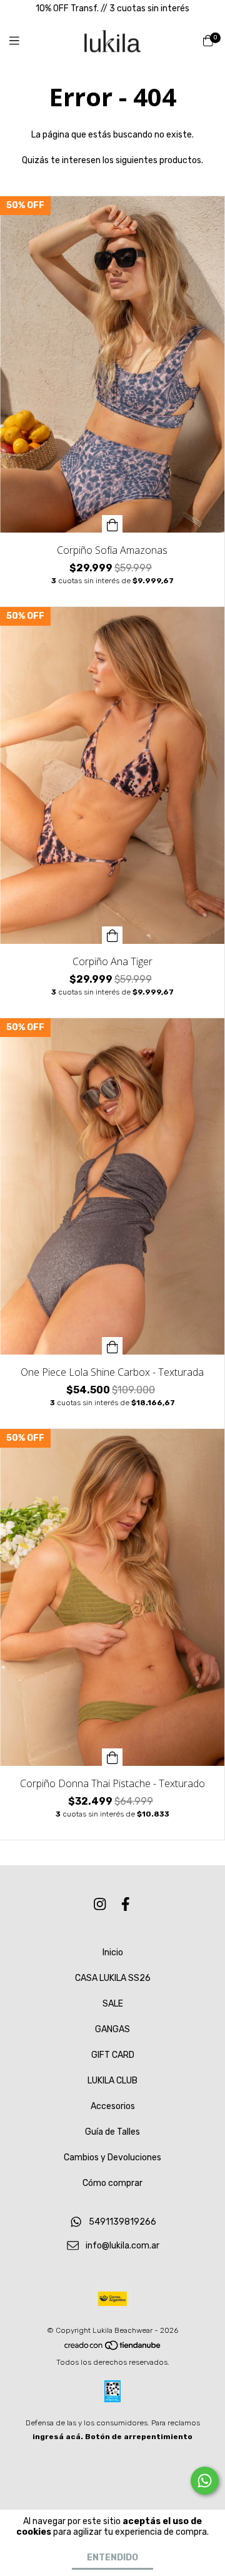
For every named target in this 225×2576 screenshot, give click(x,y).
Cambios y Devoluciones (112, 2158)
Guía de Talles (112, 2132)
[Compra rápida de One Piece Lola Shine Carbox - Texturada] (112, 1346)
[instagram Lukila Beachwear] (100, 1905)
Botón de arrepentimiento (139, 2437)
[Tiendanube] (113, 2348)
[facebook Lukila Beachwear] (126, 1905)
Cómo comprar (112, 2183)
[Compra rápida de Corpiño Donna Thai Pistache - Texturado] (112, 1757)
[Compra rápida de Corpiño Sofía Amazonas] (112, 524)
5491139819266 (122, 2222)
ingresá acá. (58, 2437)
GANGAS (112, 2029)
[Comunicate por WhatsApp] (205, 2481)
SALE (113, 2004)
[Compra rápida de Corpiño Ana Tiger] (112, 935)
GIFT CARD (113, 2055)
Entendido (112, 2558)
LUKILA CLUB (112, 2081)
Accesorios (113, 2106)
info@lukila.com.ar (122, 2246)
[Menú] (22, 41)
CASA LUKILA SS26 (113, 1978)
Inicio (113, 1952)
